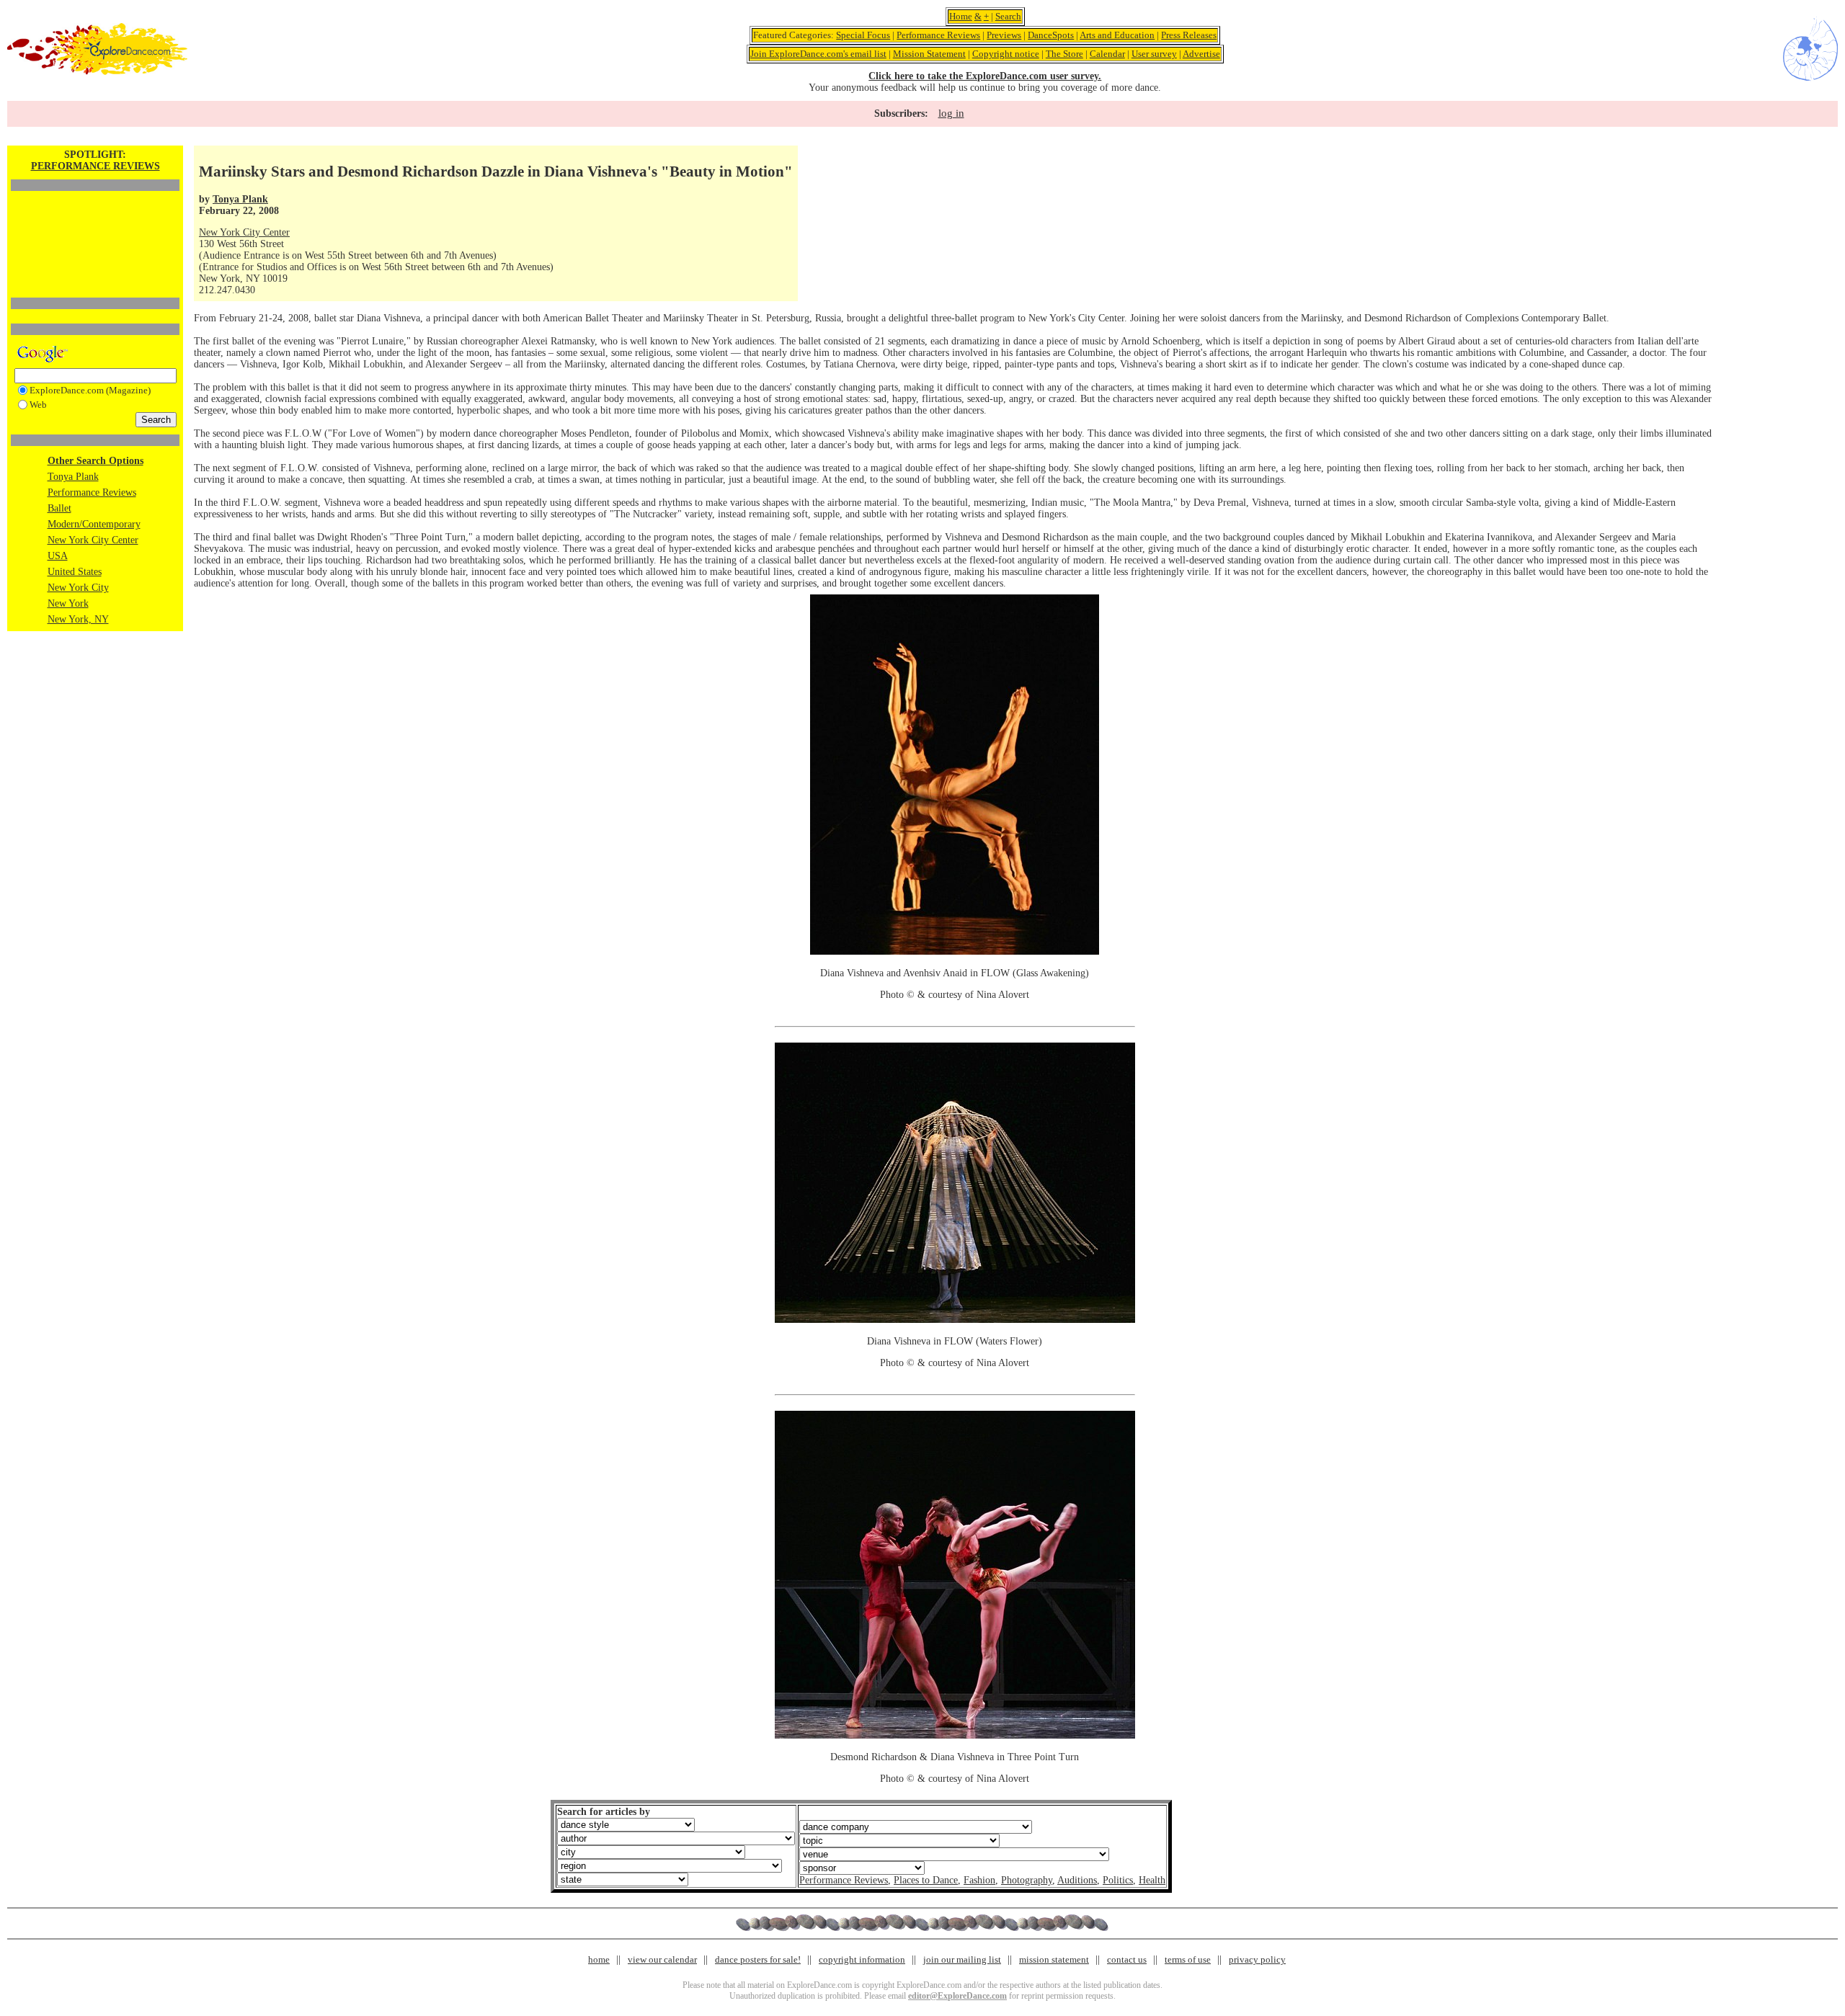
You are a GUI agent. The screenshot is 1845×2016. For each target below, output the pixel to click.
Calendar (1107, 54)
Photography (1027, 1880)
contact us (1127, 1959)
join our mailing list (962, 1959)
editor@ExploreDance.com (957, 1996)
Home (961, 16)
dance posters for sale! (758, 1959)
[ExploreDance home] (97, 72)
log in (951, 113)
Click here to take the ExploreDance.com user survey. (985, 76)
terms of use (1188, 1959)
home (599, 1959)
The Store (1064, 54)
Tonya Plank (73, 477)
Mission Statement (929, 54)
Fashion (979, 1880)
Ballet (59, 508)
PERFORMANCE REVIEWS (95, 166)
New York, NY (78, 619)
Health (1152, 1880)
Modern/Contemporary (94, 524)
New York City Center (93, 540)
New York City (78, 588)
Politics (1118, 1880)
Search (1008, 16)
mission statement (1054, 1959)
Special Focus (863, 35)
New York (68, 603)
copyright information (862, 1959)
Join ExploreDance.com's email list (818, 54)
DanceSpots (1051, 35)
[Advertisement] (95, 220)
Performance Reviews (938, 35)
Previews (1004, 35)
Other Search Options (95, 461)
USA (58, 556)
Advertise (1201, 54)
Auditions (1077, 1880)
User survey (1154, 54)
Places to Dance (926, 1880)
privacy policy (1257, 1959)
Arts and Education (1117, 35)
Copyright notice (1006, 54)
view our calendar (662, 1959)
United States (75, 572)
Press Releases (1189, 35)
